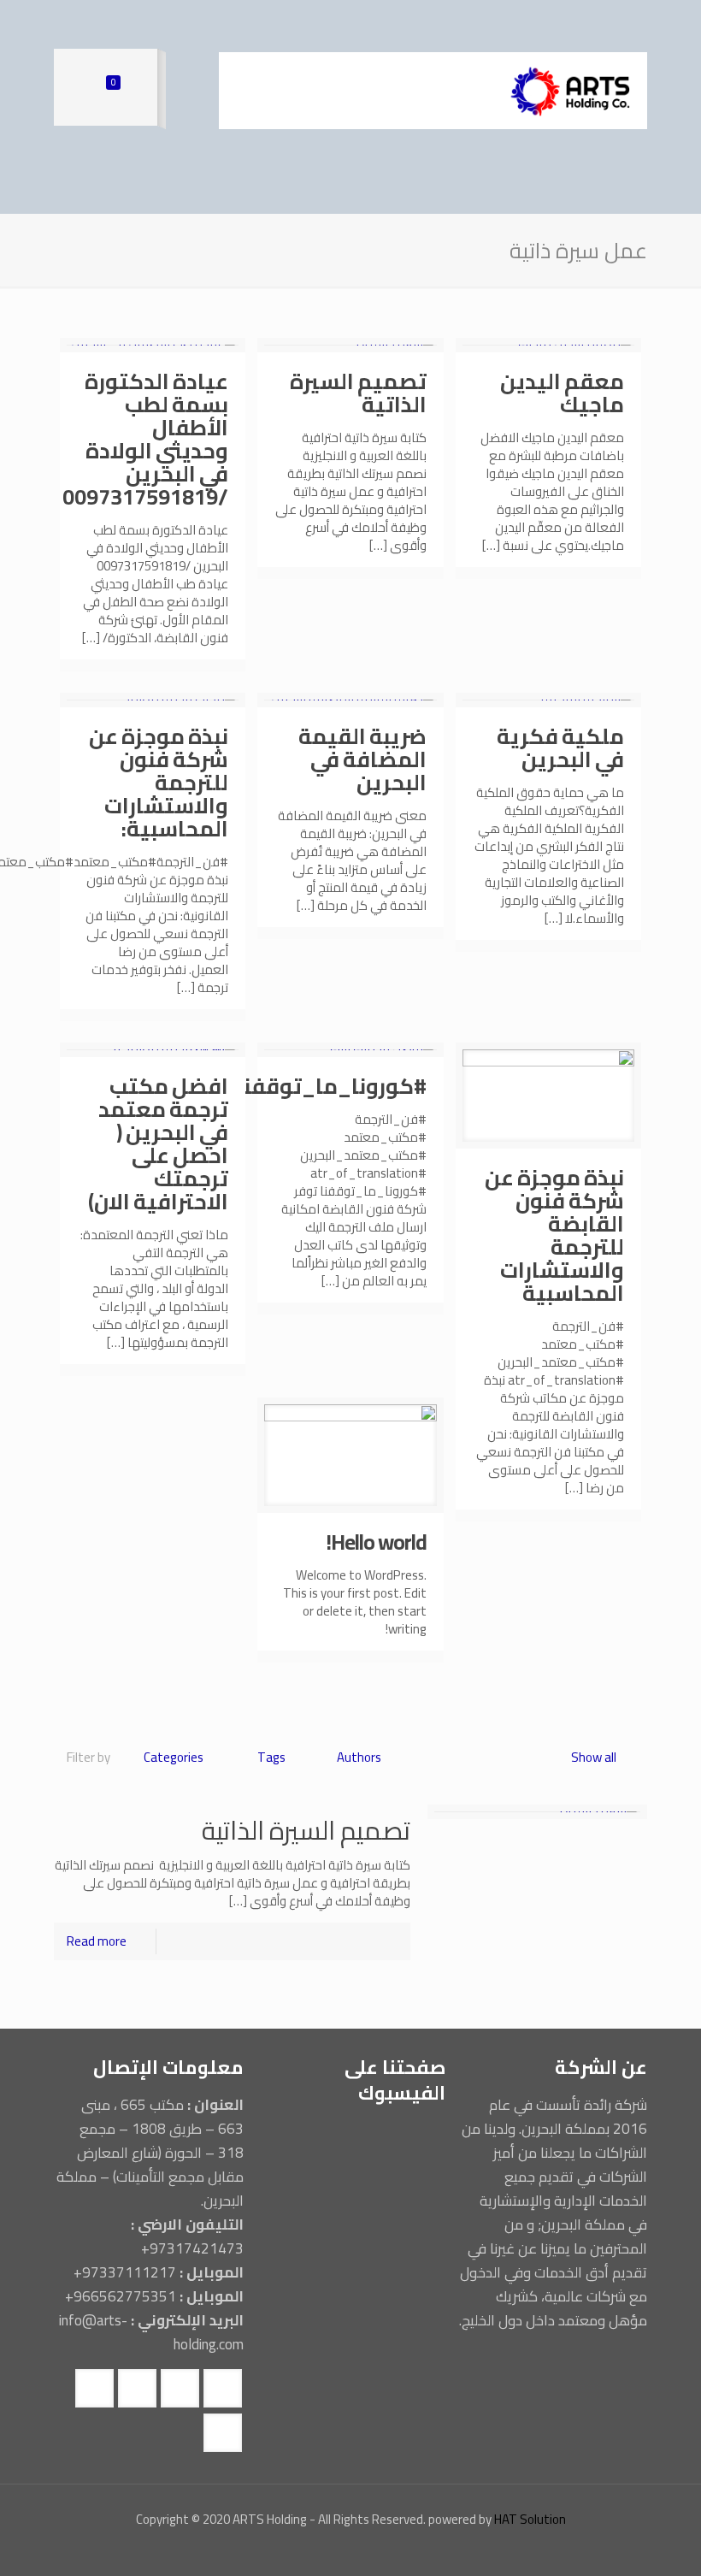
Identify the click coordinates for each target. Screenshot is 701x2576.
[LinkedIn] (293, 2550)
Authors (359, 1757)
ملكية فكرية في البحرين (560, 747)
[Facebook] (408, 2550)
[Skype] (431, 2550)
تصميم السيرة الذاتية (358, 393)
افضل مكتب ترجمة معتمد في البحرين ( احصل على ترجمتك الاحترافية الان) (158, 1143)
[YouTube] (339, 2550)
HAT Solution (530, 2519)
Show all (594, 1757)
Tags (271, 1757)
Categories (174, 1757)
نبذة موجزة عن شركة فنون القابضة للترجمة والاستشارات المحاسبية (554, 1235)
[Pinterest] (270, 2550)
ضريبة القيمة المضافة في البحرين (362, 759)
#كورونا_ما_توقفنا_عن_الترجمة (267, 1086)
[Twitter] (385, 2550)
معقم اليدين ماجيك (562, 393)
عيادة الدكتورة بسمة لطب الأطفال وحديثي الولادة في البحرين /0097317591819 (145, 439)
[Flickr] (316, 2550)
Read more (97, 1941)
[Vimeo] (362, 2550)
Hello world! (376, 1542)
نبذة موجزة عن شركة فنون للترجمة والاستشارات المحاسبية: (159, 782)
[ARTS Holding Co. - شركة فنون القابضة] (569, 91)
